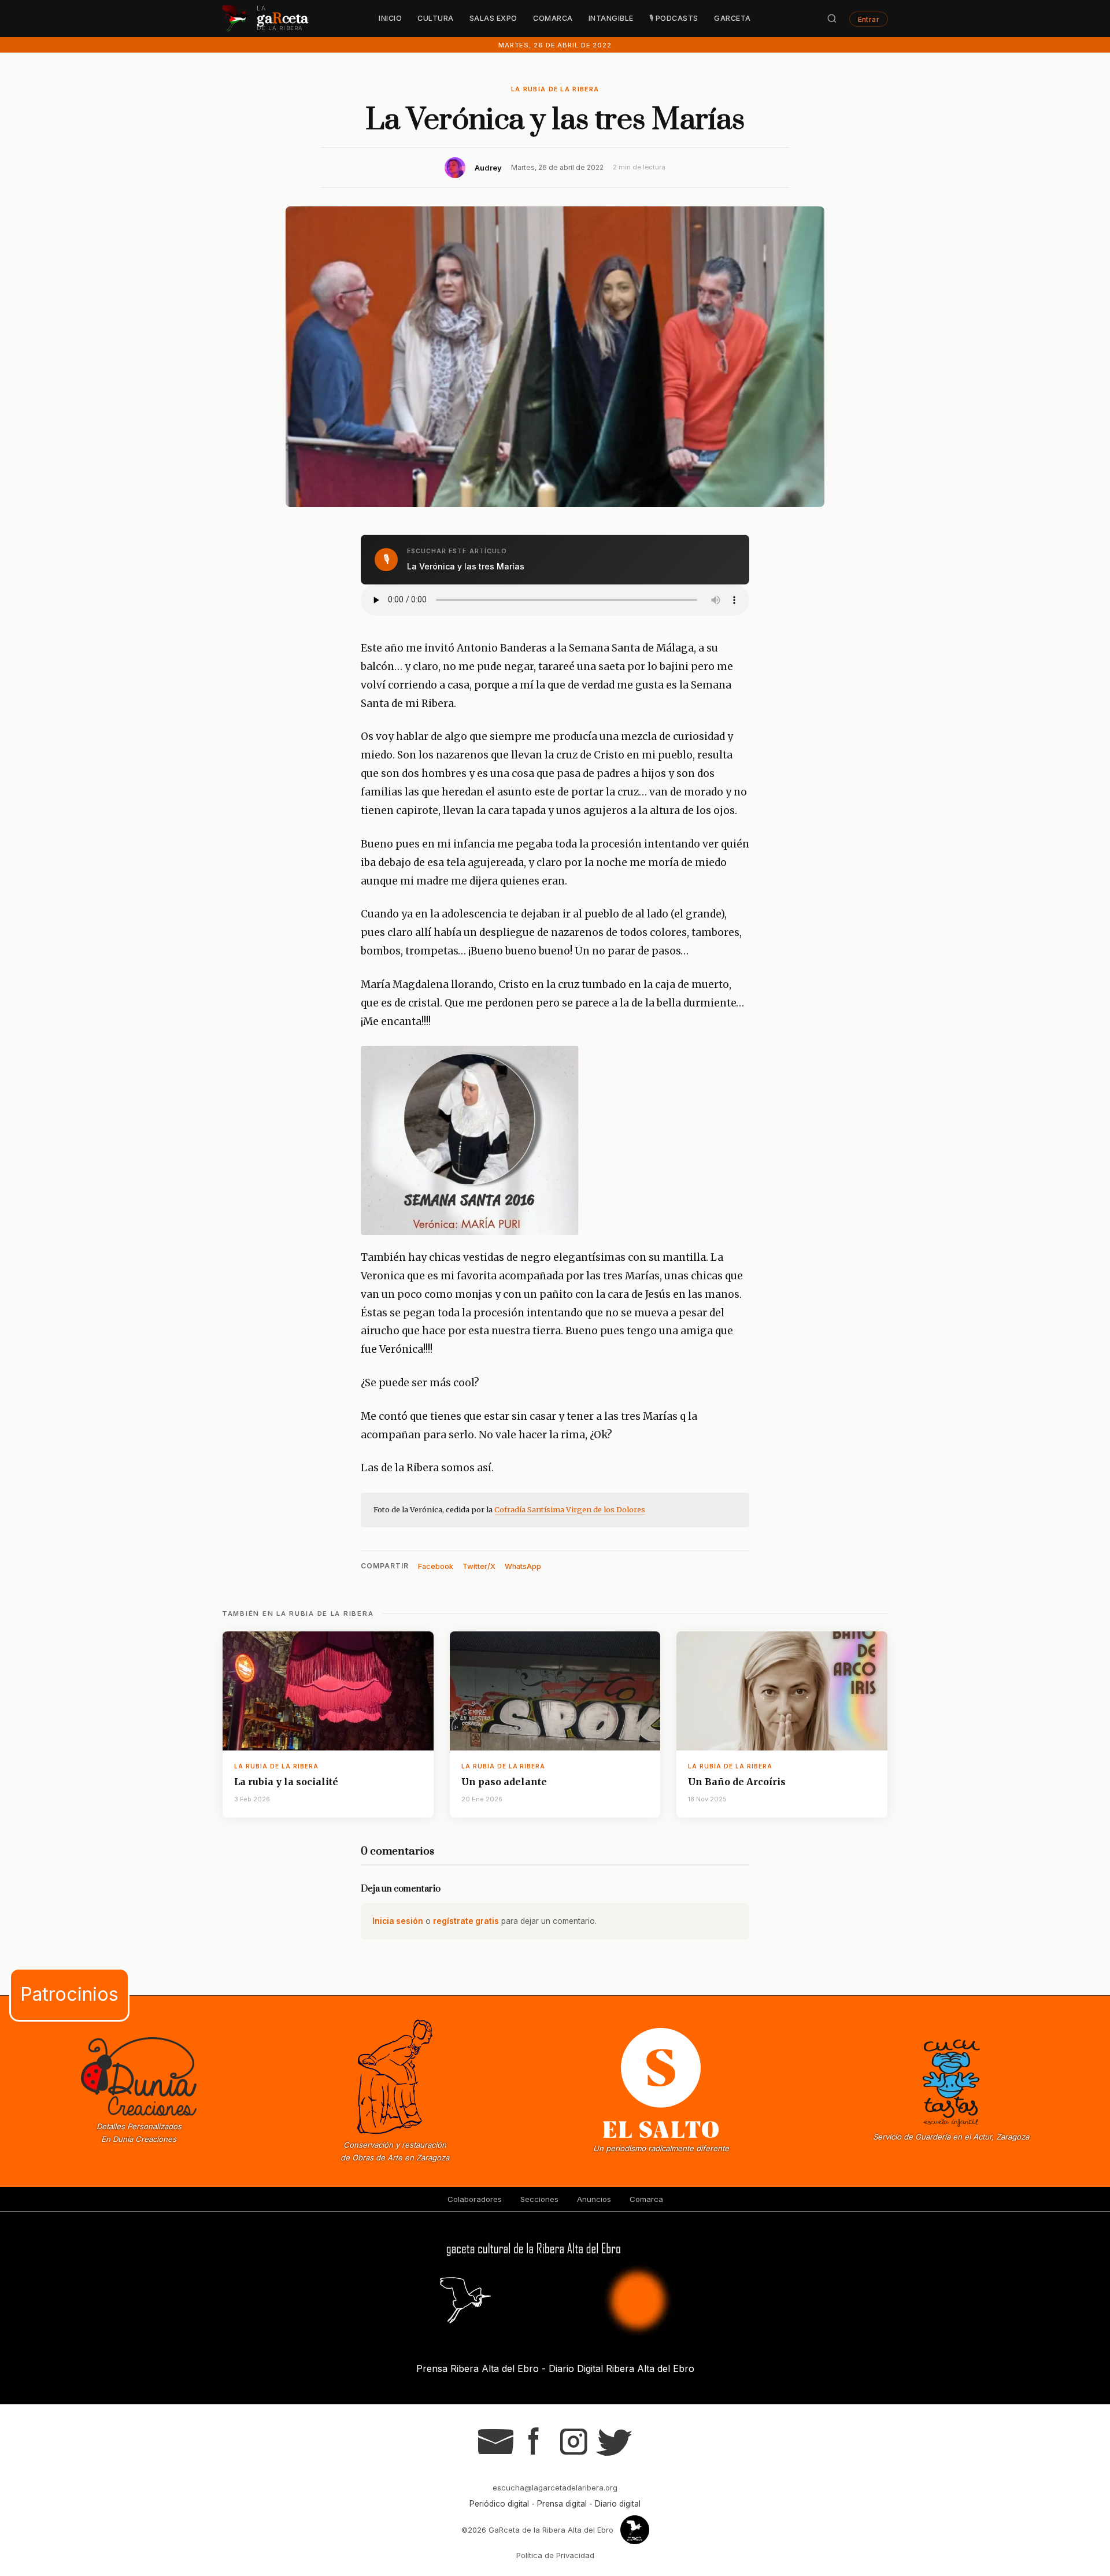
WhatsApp (523, 1566)
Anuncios (594, 2199)
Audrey (488, 168)
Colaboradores (475, 2199)
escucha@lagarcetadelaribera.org (555, 2488)
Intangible (611, 18)
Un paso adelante (504, 1782)
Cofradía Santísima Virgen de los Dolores (570, 1509)
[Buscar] (832, 18)
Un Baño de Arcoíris (737, 1782)
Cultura (436, 18)
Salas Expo (493, 18)
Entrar (869, 19)
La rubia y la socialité (286, 1782)
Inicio (390, 18)
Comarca (553, 18)
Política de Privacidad (555, 2555)
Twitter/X (479, 1566)
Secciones (539, 2199)
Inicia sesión (398, 1921)
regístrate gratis (466, 1921)
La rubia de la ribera (555, 89)
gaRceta (732, 18)
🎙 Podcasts (674, 18)
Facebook (436, 1566)
